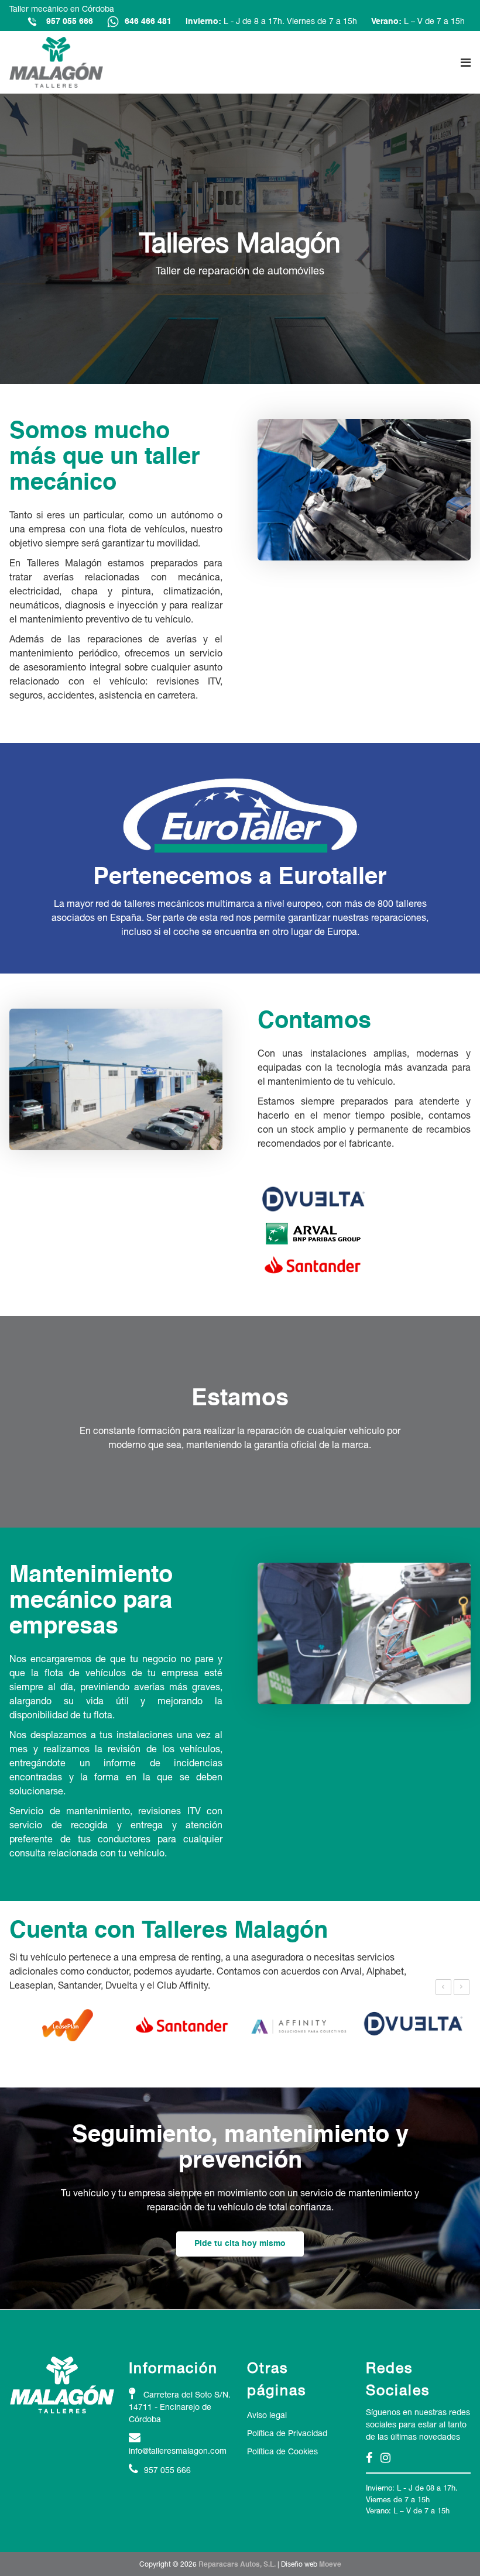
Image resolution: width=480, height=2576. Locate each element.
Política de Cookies (282, 2451)
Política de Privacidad (287, 2433)
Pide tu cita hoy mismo (240, 2244)
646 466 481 (148, 22)
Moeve (330, 2565)
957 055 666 (70, 22)
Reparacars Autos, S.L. (237, 2565)
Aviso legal (267, 2415)
